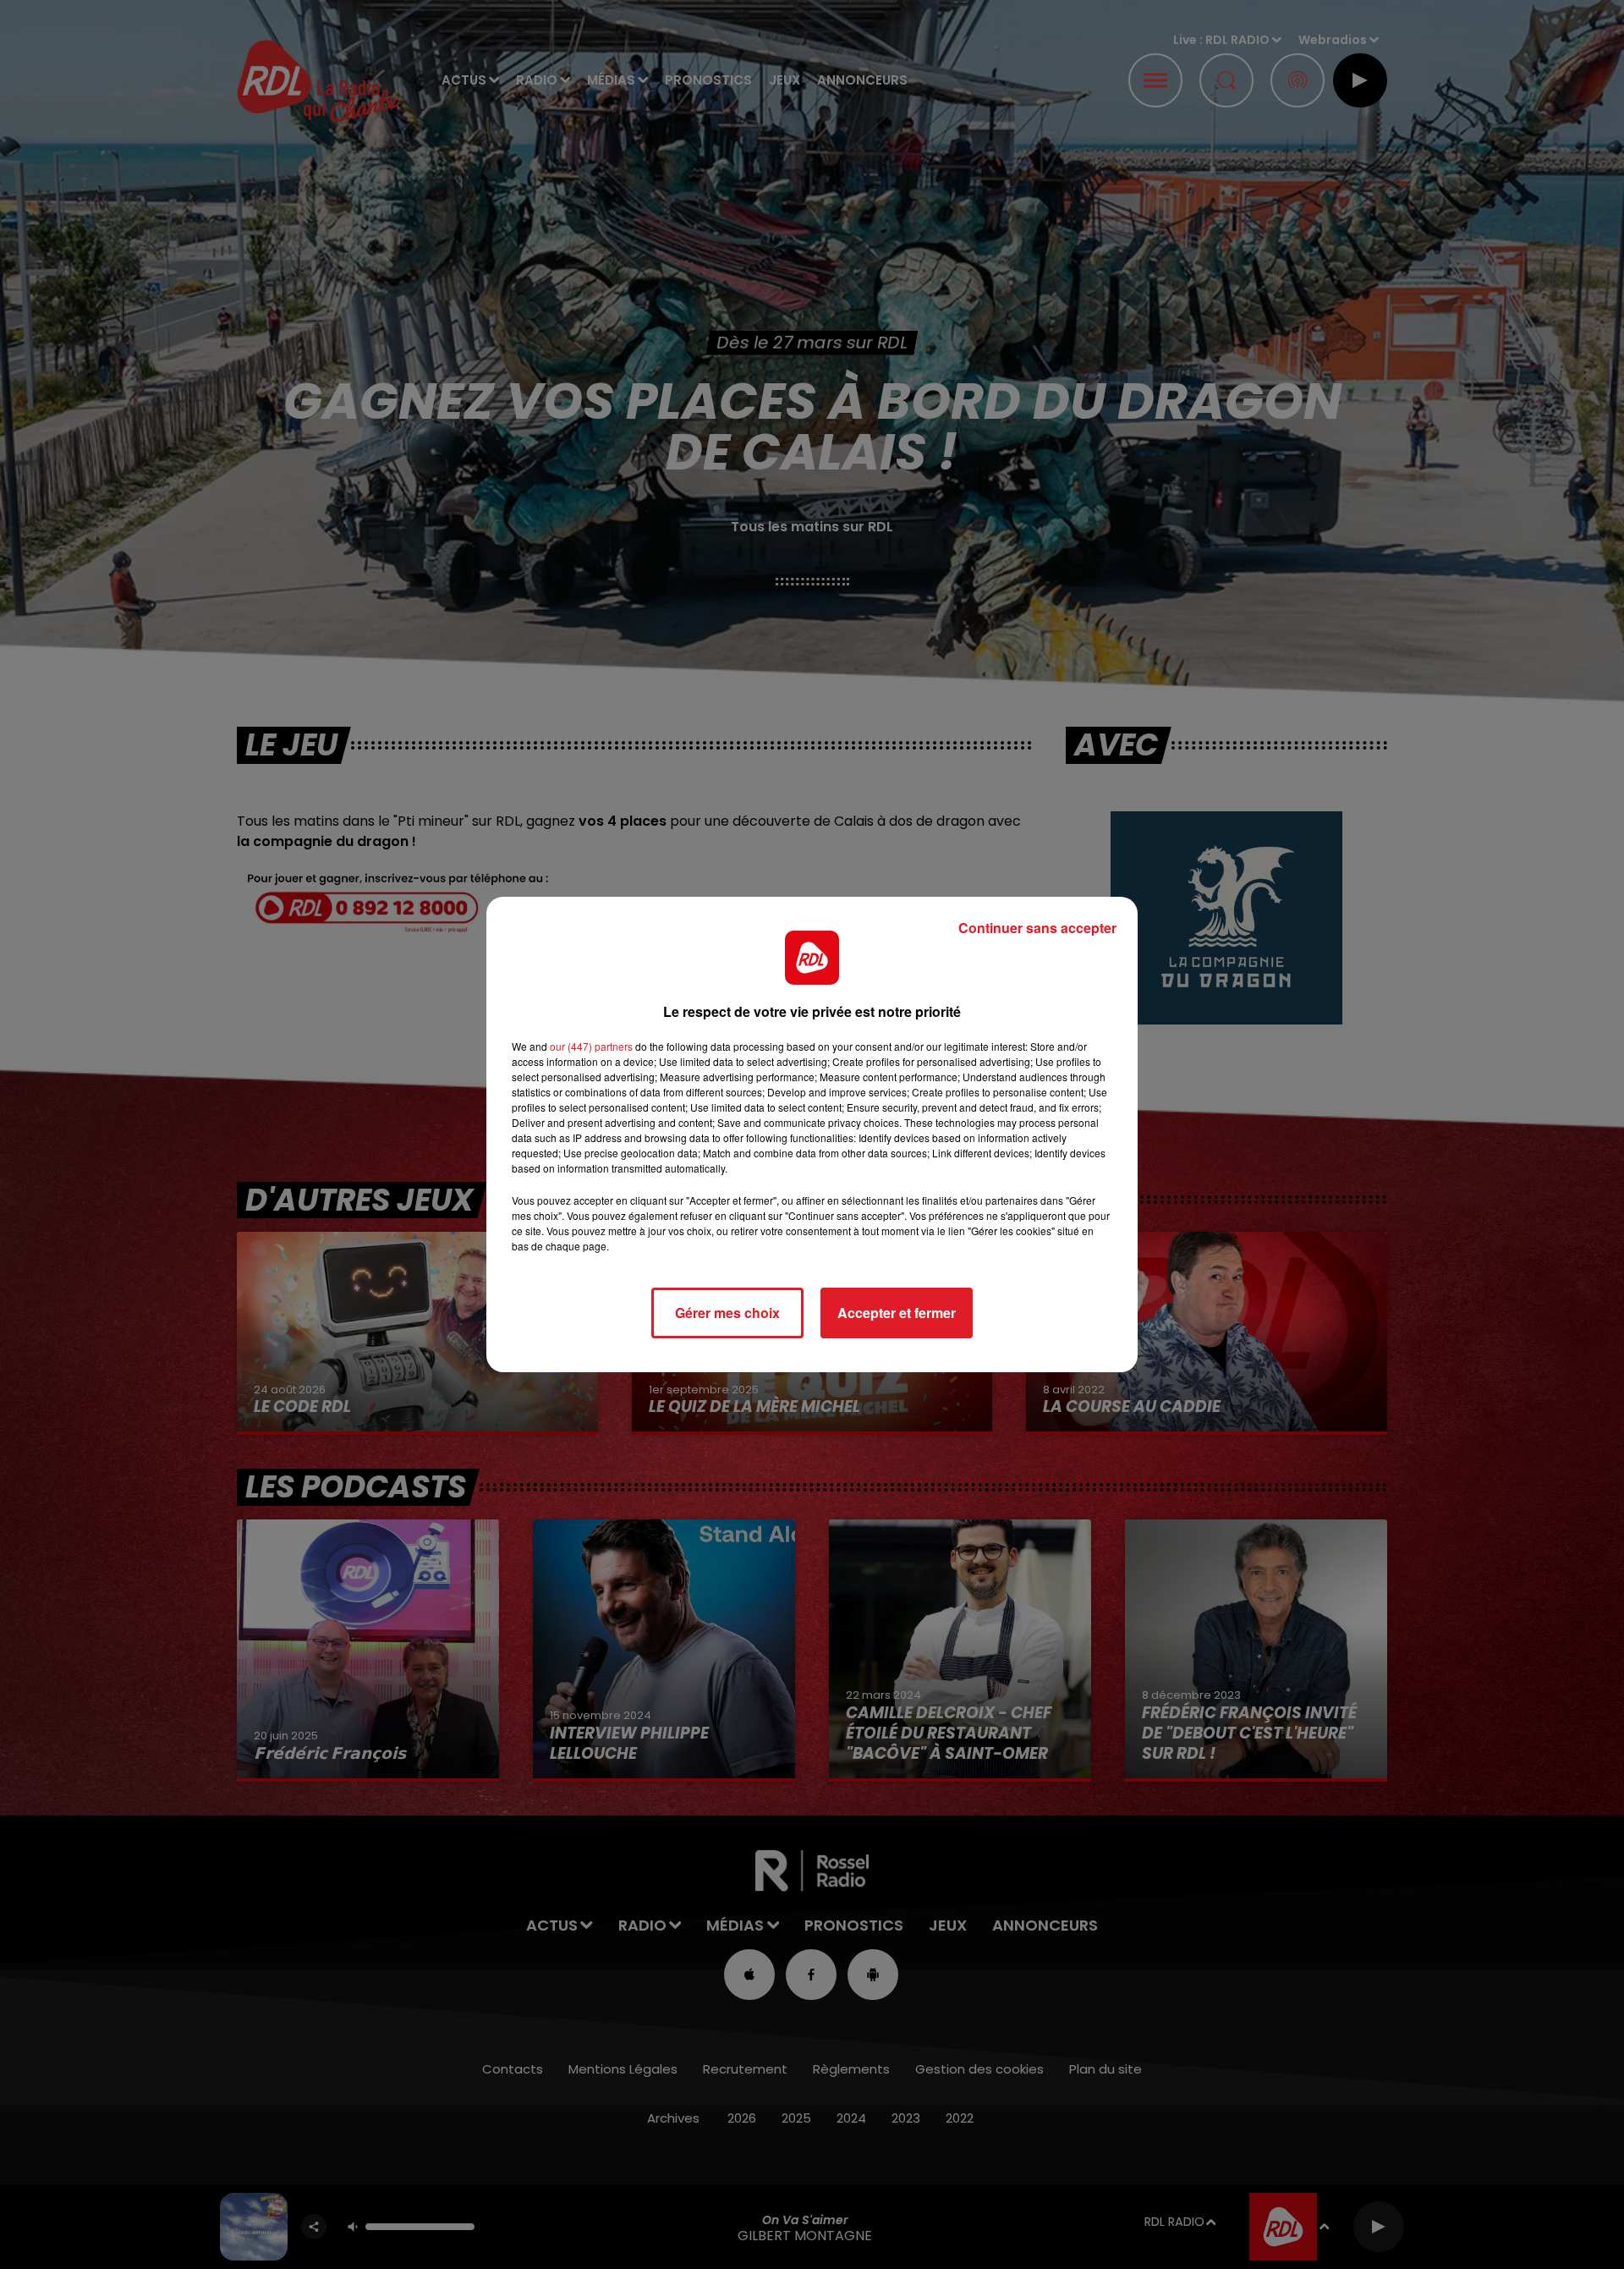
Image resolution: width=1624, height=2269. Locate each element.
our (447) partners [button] (591, 1046)
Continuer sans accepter (1037, 928)
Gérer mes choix (727, 1313)
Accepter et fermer (897, 1313)
